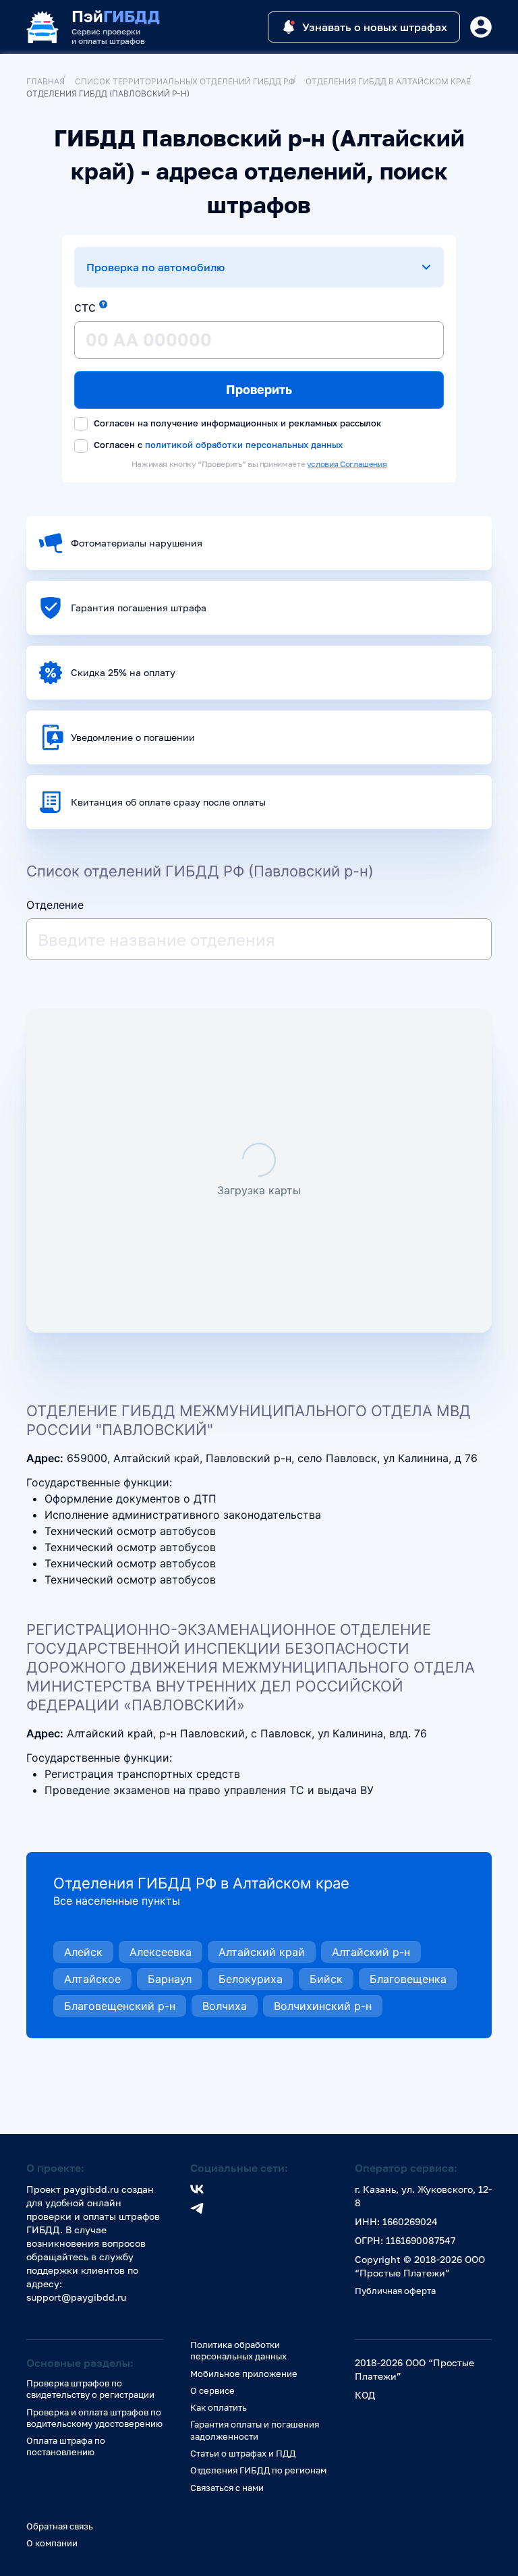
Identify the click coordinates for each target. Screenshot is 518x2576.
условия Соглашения (347, 464)
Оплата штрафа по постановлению (66, 2446)
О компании (52, 2543)
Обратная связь (60, 2526)
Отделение (55, 905)
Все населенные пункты (117, 1901)
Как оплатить (219, 2407)
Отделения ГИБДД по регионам (258, 2470)
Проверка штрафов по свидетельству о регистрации (90, 2389)
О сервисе (212, 2390)
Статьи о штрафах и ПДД (243, 2453)
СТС (85, 308)
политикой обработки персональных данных (244, 444)
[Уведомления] (481, 27)
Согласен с (217, 445)
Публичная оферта (395, 2291)
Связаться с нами (227, 2488)
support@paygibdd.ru (76, 2297)
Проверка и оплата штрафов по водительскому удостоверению (94, 2418)
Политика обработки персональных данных (238, 2350)
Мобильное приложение (244, 2374)
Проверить (259, 389)
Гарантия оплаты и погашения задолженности (255, 2430)
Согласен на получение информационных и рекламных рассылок (236, 423)
